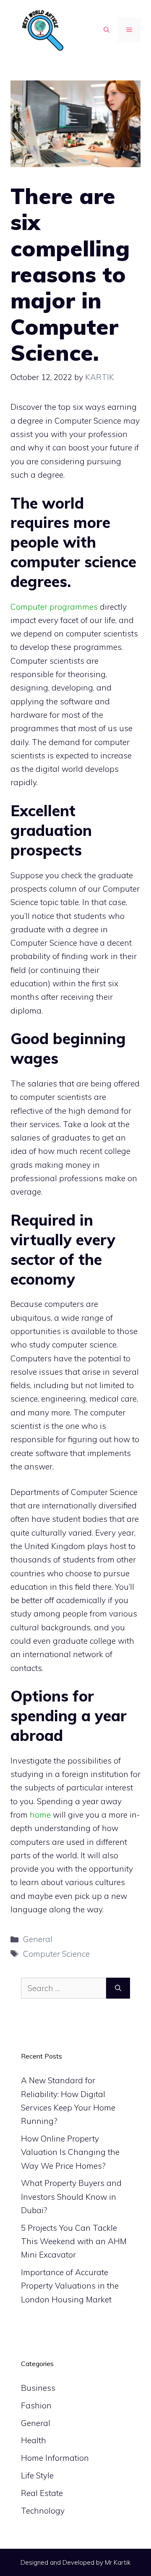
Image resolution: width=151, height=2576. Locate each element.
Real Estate (42, 2493)
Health (34, 2440)
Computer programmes (54, 607)
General (38, 1939)
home (40, 1815)
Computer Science (56, 1954)
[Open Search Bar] (107, 30)
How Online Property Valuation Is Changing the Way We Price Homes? (70, 2152)
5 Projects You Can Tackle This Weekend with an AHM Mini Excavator (74, 2241)
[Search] (118, 1988)
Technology (43, 2511)
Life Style (37, 2475)
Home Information (55, 2458)
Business (38, 2388)
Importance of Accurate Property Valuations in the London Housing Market (70, 2286)
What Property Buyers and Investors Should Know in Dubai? (71, 2197)
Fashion (36, 2405)
